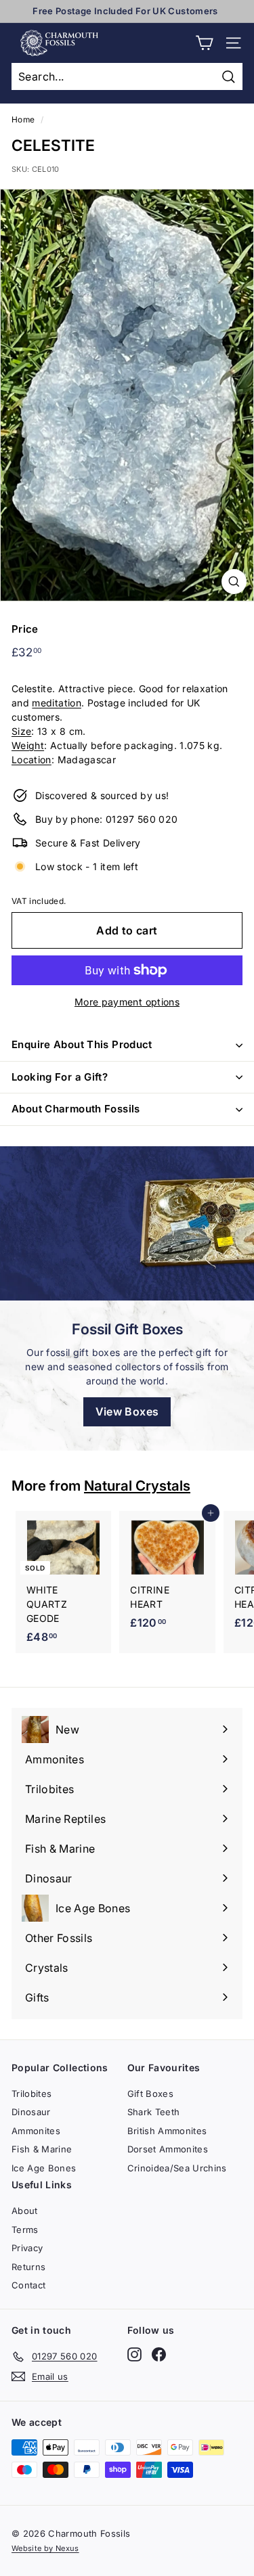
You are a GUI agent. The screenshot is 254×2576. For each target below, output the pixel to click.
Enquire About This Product (82, 1044)
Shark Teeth (154, 2112)
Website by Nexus (45, 2548)
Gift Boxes (151, 2094)
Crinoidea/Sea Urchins (177, 2168)
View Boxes (127, 1411)
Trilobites (32, 2094)
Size (21, 731)
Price (25, 629)
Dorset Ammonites (168, 2149)
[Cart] (204, 43)
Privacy (27, 2248)
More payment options (127, 1002)
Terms (25, 2230)
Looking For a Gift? (60, 1077)
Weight (28, 745)
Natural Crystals (137, 1486)
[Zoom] (234, 582)
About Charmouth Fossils (76, 1109)
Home (23, 119)
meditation (57, 703)
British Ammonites (167, 2131)
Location (31, 760)
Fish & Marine (42, 2149)
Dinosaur (31, 2112)
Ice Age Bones (44, 2168)
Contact (28, 2285)
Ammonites (36, 2131)
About (25, 2211)
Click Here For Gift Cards (125, 11)
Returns (28, 2267)
